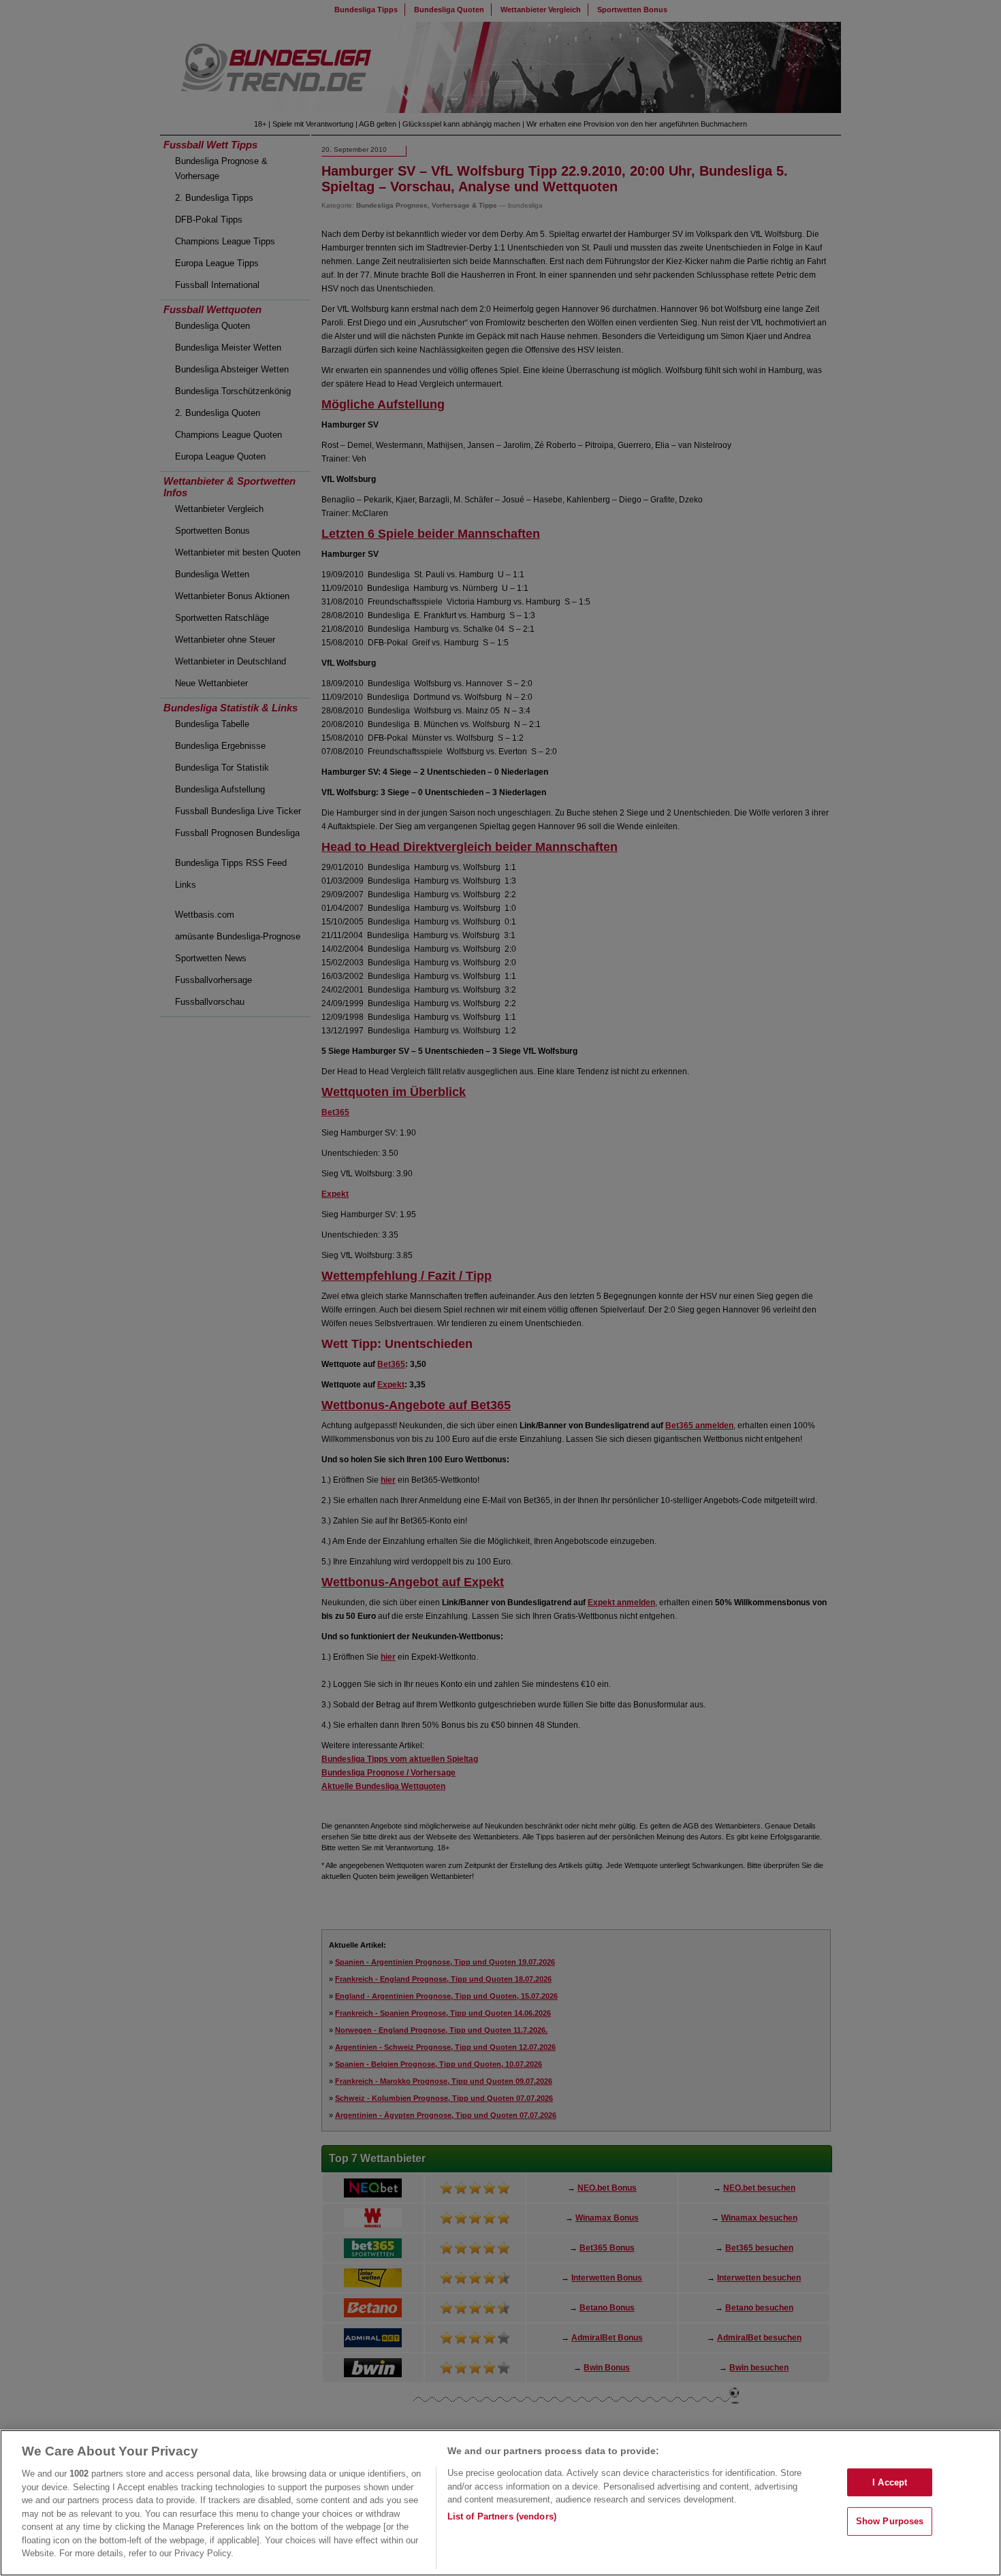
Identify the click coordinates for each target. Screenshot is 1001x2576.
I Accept (890, 2482)
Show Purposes (890, 2521)
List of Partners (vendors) (502, 2516)
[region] (500, 2503)
